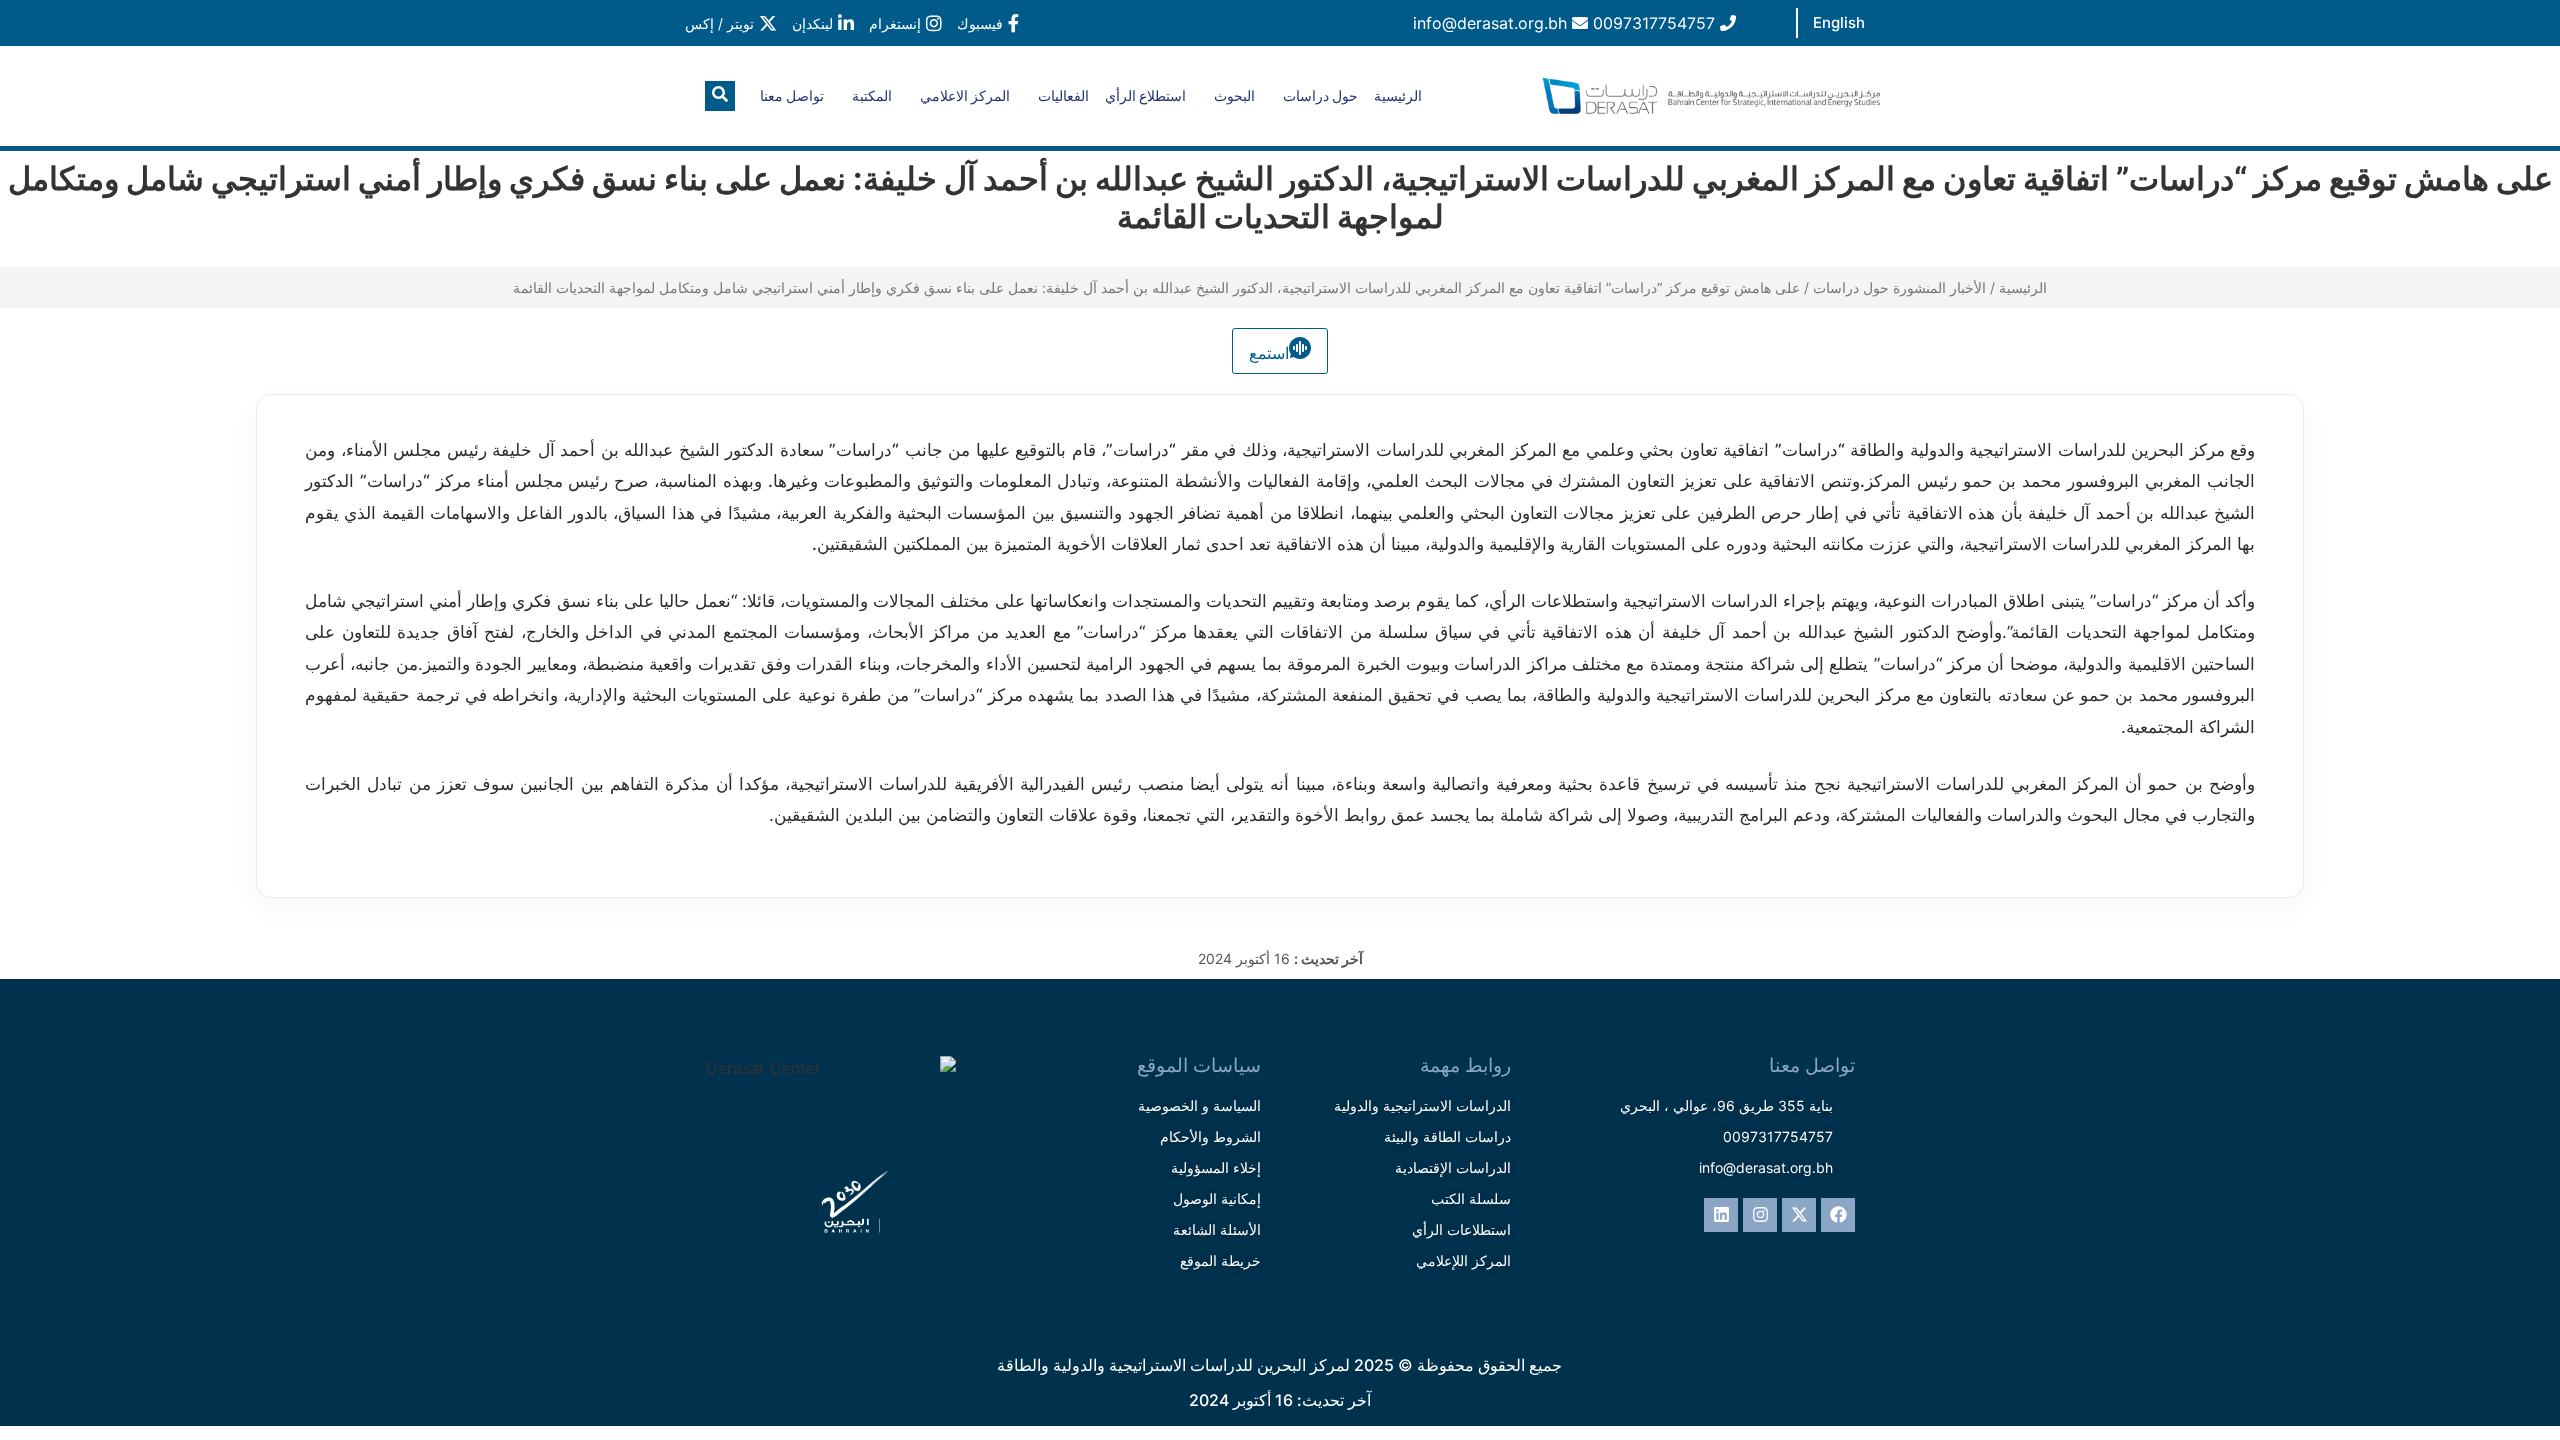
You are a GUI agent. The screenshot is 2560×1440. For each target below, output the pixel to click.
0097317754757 (1656, 23)
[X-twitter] (1799, 1215)
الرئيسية (1398, 96)
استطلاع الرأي (1145, 96)
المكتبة (872, 96)
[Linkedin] (1721, 1215)
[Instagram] (1760, 1215)
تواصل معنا (792, 96)
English (1839, 22)
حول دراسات (1320, 96)
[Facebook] (1838, 1215)
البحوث (1234, 96)
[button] (720, 96)
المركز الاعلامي (965, 96)
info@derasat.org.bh (1492, 23)
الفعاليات (1063, 96)
